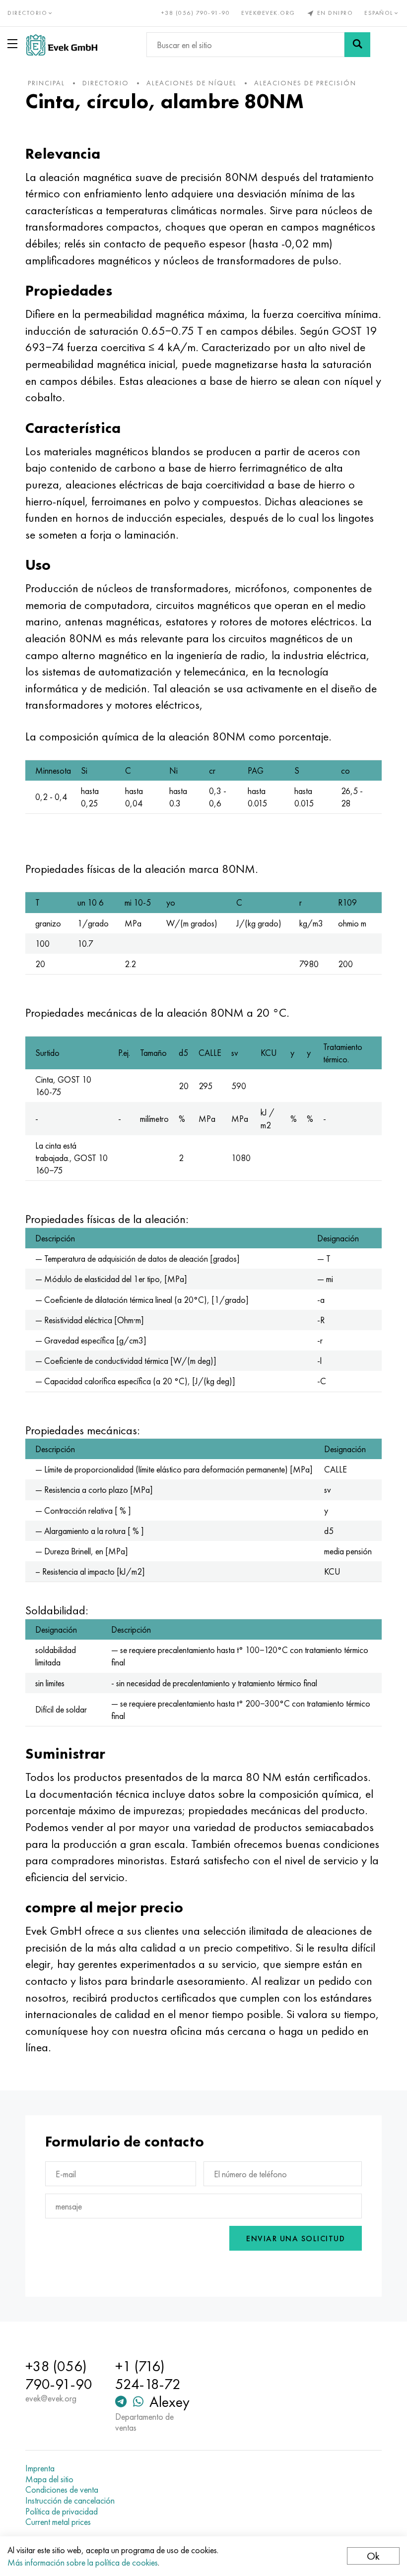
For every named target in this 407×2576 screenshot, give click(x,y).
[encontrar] (357, 45)
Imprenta (40, 2468)
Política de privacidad (62, 2512)
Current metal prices (58, 2522)
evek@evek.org (268, 13)
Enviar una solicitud (296, 2239)
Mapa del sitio (49, 2479)
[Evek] (62, 45)
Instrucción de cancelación (70, 2501)
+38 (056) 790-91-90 (196, 13)
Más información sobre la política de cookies (83, 2562)
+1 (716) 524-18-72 (148, 2375)
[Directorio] (14, 44)
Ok (373, 2556)
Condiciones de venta (62, 2490)
